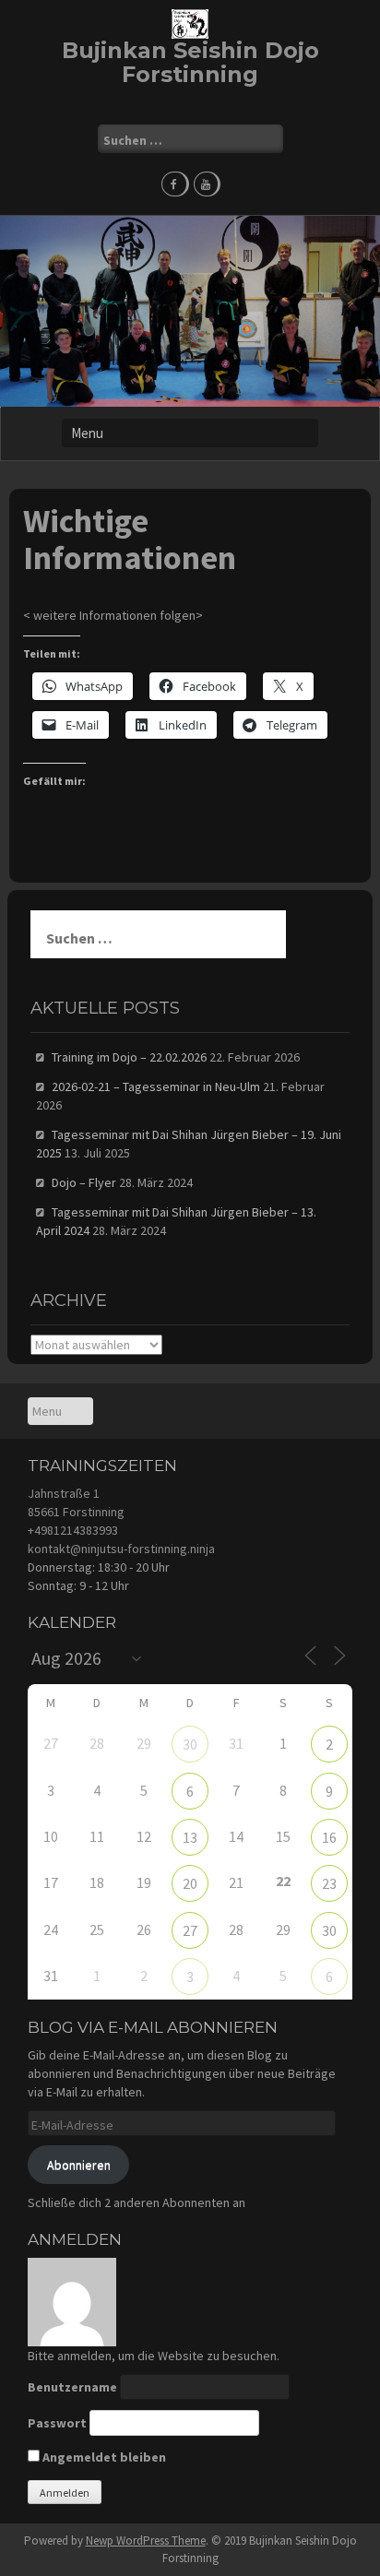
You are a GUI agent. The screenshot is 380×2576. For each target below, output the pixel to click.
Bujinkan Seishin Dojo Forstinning (190, 62)
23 (329, 1883)
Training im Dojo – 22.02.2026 (129, 1057)
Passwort (57, 2423)
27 (190, 1930)
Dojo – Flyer (84, 1182)
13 (190, 1837)
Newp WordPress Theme (146, 2540)
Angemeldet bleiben (103, 2457)
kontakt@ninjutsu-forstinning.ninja (121, 1549)
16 (329, 1837)
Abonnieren (79, 2165)
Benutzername (72, 2387)
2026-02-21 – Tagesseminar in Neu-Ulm (156, 1086)
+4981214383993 (73, 1530)
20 (190, 1883)
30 (190, 1744)
